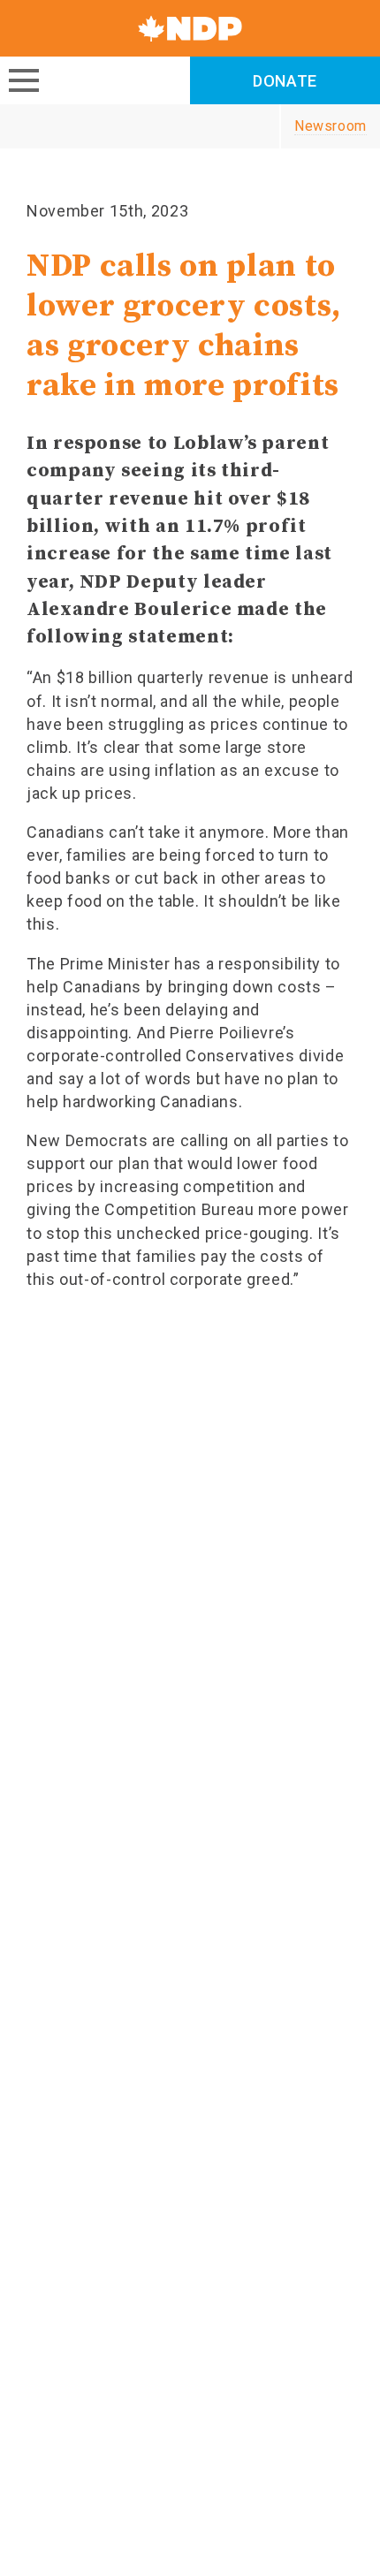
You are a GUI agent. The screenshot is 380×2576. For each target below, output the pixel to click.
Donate (285, 81)
